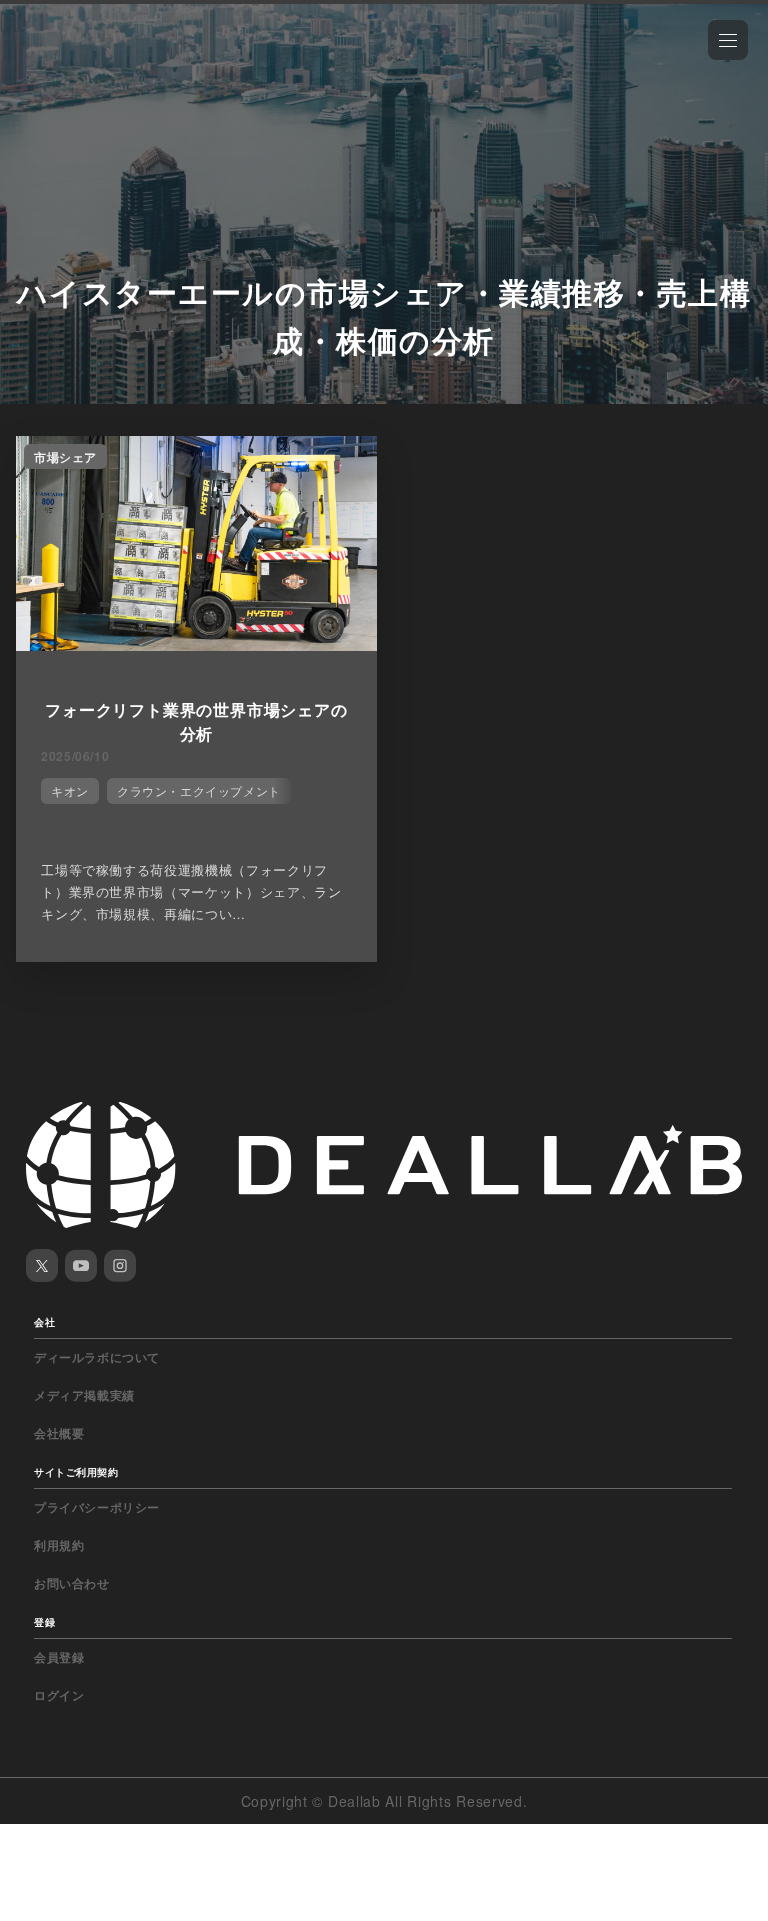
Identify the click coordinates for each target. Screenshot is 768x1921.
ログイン (59, 1695)
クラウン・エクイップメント (199, 790)
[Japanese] (71, 62)
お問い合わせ (72, 1583)
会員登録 (59, 1657)
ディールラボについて (97, 1357)
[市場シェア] (196, 645)
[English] (37, 62)
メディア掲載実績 (84, 1395)
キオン (70, 790)
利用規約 (59, 1545)
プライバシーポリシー (97, 1507)
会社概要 (59, 1433)
